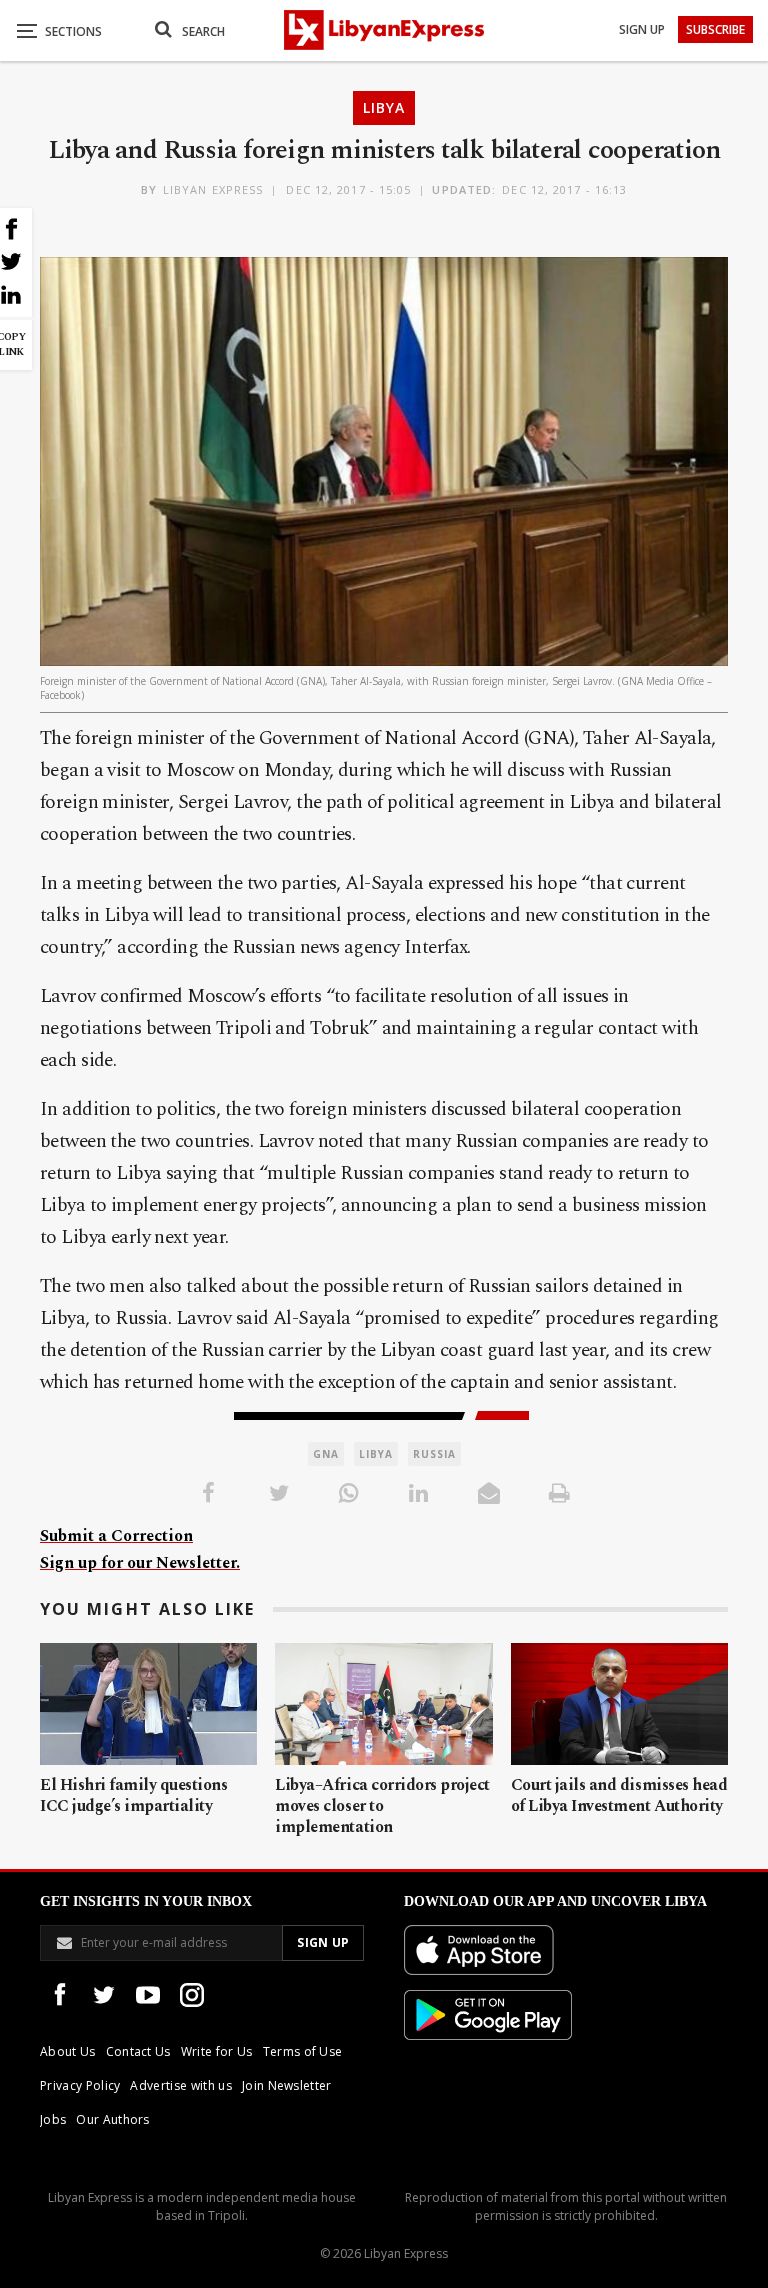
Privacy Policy (80, 2085)
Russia (434, 1454)
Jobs (53, 2119)
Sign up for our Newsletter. (140, 1563)
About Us (68, 2051)
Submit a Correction (116, 1536)
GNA (326, 1454)
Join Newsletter (287, 2085)
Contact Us (138, 2051)
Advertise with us (180, 2085)
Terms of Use (303, 2051)
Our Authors (113, 2119)
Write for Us (217, 2051)
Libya (384, 107)
